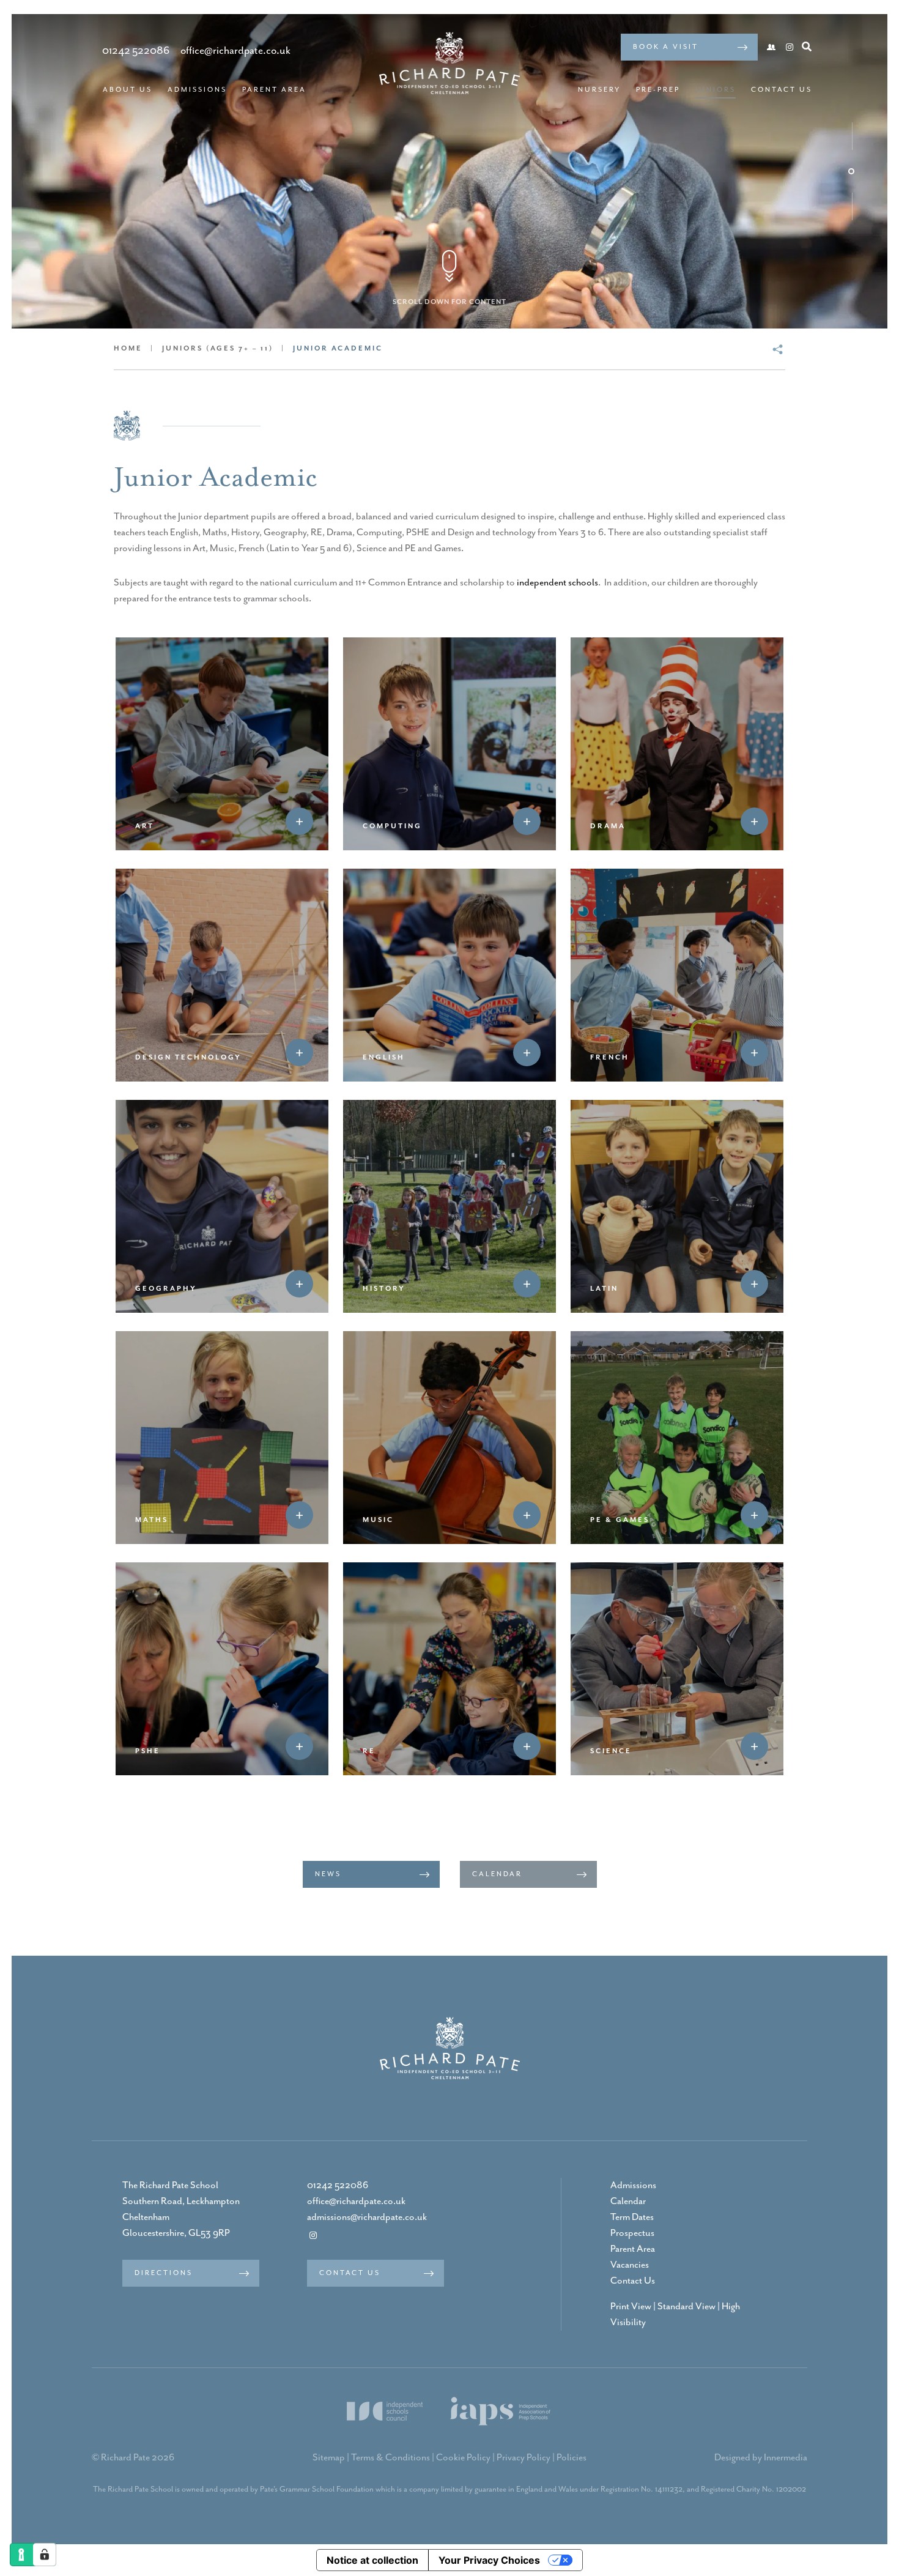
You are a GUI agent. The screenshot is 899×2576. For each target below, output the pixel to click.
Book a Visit (666, 47)
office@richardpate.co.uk (356, 2202)
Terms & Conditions (390, 2458)
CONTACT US (350, 2273)
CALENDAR (497, 1874)
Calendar (628, 2202)
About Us (128, 90)
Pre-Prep (658, 90)
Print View (631, 2307)
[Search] (807, 46)
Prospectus (632, 2233)
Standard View (686, 2307)
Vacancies (630, 2265)
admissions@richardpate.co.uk (367, 2218)
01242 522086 (338, 2186)
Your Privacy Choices (489, 2560)
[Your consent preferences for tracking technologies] (45, 2555)
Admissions (197, 90)
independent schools (557, 583)
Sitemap (329, 2458)
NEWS (328, 1874)
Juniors (716, 90)
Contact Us (782, 90)
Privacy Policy (523, 2458)
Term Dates (632, 2218)
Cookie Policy (463, 2458)
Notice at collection (372, 2560)
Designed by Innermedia (761, 2458)
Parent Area (274, 90)
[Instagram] (790, 48)
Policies (572, 2458)
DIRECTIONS (164, 2273)
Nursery (599, 90)
